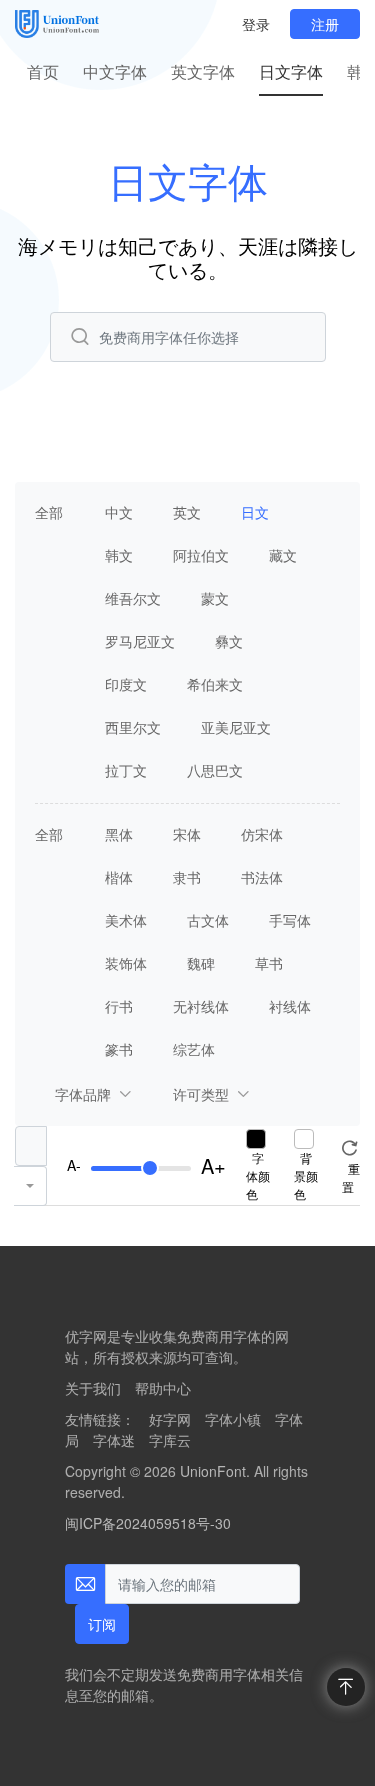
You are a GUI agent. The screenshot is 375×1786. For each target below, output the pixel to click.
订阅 (102, 1624)
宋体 (187, 834)
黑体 (119, 834)
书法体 (262, 877)
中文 (119, 512)
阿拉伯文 (201, 555)
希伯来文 (215, 684)
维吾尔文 (133, 598)
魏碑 (201, 963)
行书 (119, 1006)
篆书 (119, 1049)
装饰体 (126, 963)
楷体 (119, 877)
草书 (269, 963)
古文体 (208, 920)
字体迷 (114, 1440)
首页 (43, 71)
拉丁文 (126, 770)
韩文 (119, 555)
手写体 (290, 920)
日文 (255, 512)
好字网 (170, 1419)
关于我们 (93, 1388)
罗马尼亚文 (140, 641)
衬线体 (290, 1006)
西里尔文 (133, 727)
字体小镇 (233, 1419)
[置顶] (346, 1687)
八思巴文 (215, 770)
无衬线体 (201, 1006)
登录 (256, 24)
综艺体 (194, 1049)
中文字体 (115, 71)
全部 (49, 512)
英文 (187, 512)
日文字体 (291, 71)
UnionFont (213, 1471)
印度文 (126, 684)
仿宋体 (262, 834)
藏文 (283, 555)
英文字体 (203, 71)
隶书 (187, 877)
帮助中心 (163, 1388)
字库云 (170, 1440)
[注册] (325, 24)
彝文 (229, 641)
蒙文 (215, 598)
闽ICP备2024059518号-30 (148, 1523)
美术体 (126, 920)
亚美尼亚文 (236, 727)
